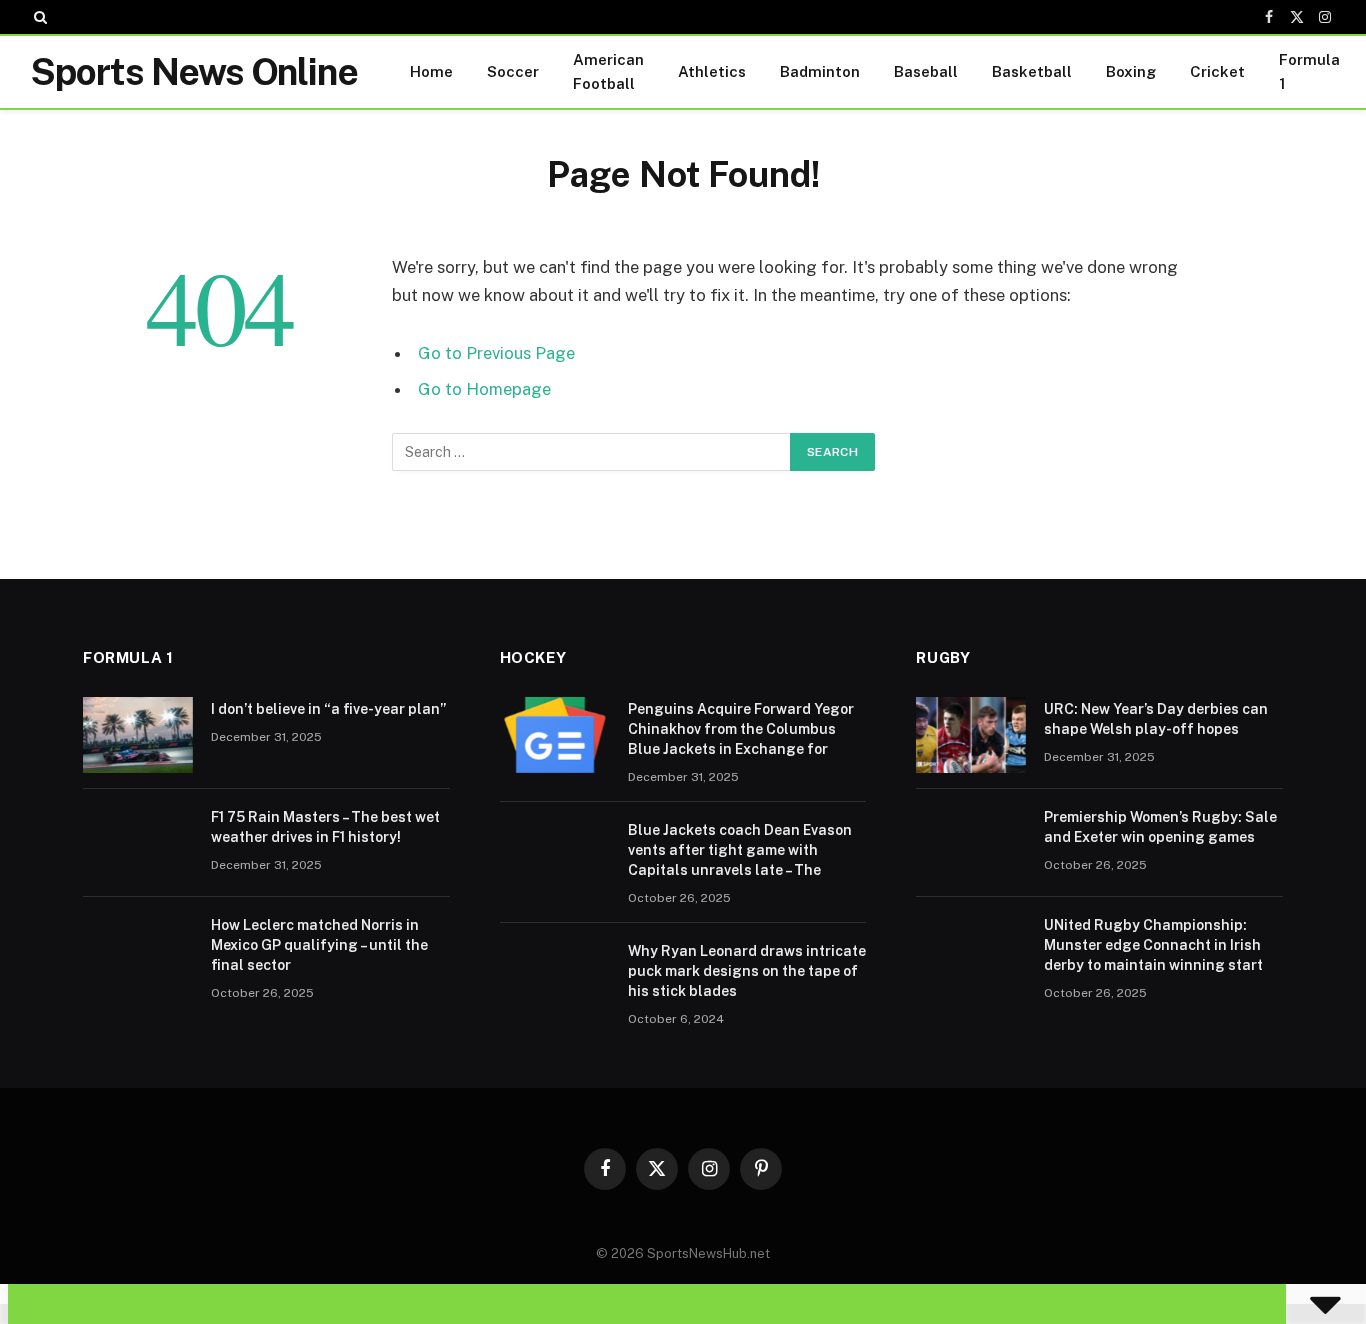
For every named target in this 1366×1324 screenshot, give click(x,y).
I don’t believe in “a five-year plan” (328, 709)
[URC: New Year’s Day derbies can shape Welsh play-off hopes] (971, 735)
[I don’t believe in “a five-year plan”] (138, 735)
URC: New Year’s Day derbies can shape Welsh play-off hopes (1156, 719)
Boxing (1131, 71)
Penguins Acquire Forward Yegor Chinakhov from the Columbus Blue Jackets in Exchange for (741, 729)
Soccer (513, 71)
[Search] (38, 17)
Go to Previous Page (496, 353)
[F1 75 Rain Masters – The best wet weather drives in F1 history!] (138, 843)
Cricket (1217, 71)
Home (431, 71)
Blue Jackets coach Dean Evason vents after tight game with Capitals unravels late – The (740, 850)
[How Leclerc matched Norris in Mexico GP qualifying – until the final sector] (138, 951)
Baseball (926, 71)
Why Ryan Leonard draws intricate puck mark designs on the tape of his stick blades (747, 971)
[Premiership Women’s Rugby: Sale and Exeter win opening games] (971, 843)
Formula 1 (1309, 71)
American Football (608, 71)
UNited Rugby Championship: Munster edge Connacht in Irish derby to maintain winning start (1153, 945)
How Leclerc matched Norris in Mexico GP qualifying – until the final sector (319, 945)
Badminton (820, 71)
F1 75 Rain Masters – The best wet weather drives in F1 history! (325, 827)
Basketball (1032, 71)
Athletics (712, 71)
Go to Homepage (484, 389)
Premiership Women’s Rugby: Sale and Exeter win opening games (1160, 827)
